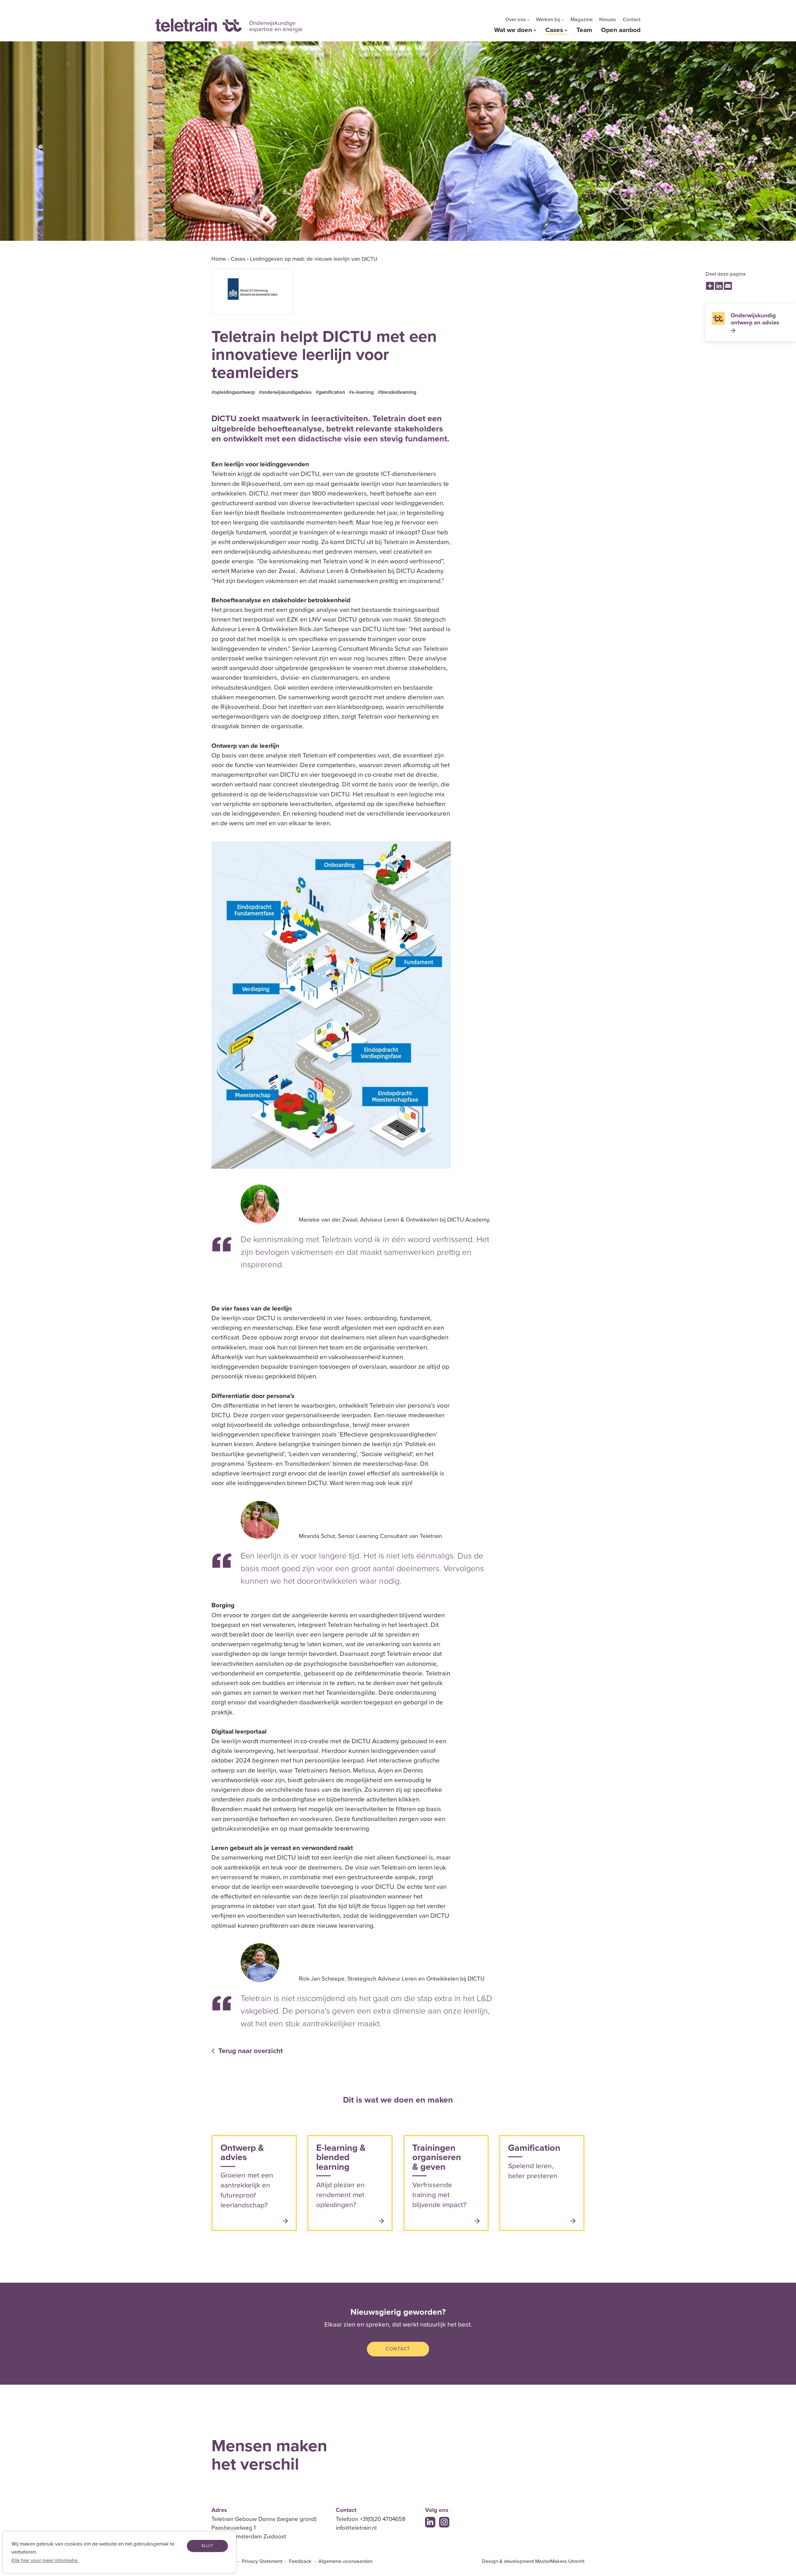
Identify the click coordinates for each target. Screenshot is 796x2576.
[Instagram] (444, 2522)
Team (584, 30)
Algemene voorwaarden (345, 2561)
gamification (332, 392)
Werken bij (548, 20)
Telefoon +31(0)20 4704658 (371, 2519)
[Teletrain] (199, 25)
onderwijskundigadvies (287, 392)
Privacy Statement (262, 2561)
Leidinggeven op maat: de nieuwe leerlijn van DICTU (314, 259)
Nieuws (608, 20)
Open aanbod (621, 30)
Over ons (516, 20)
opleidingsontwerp (235, 392)
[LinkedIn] (430, 2522)
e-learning (363, 392)
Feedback (300, 2561)
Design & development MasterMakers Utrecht (533, 2561)
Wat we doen (513, 30)
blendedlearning (398, 392)
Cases (554, 30)
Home (219, 259)
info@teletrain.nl (356, 2528)
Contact (632, 20)
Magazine (582, 20)
